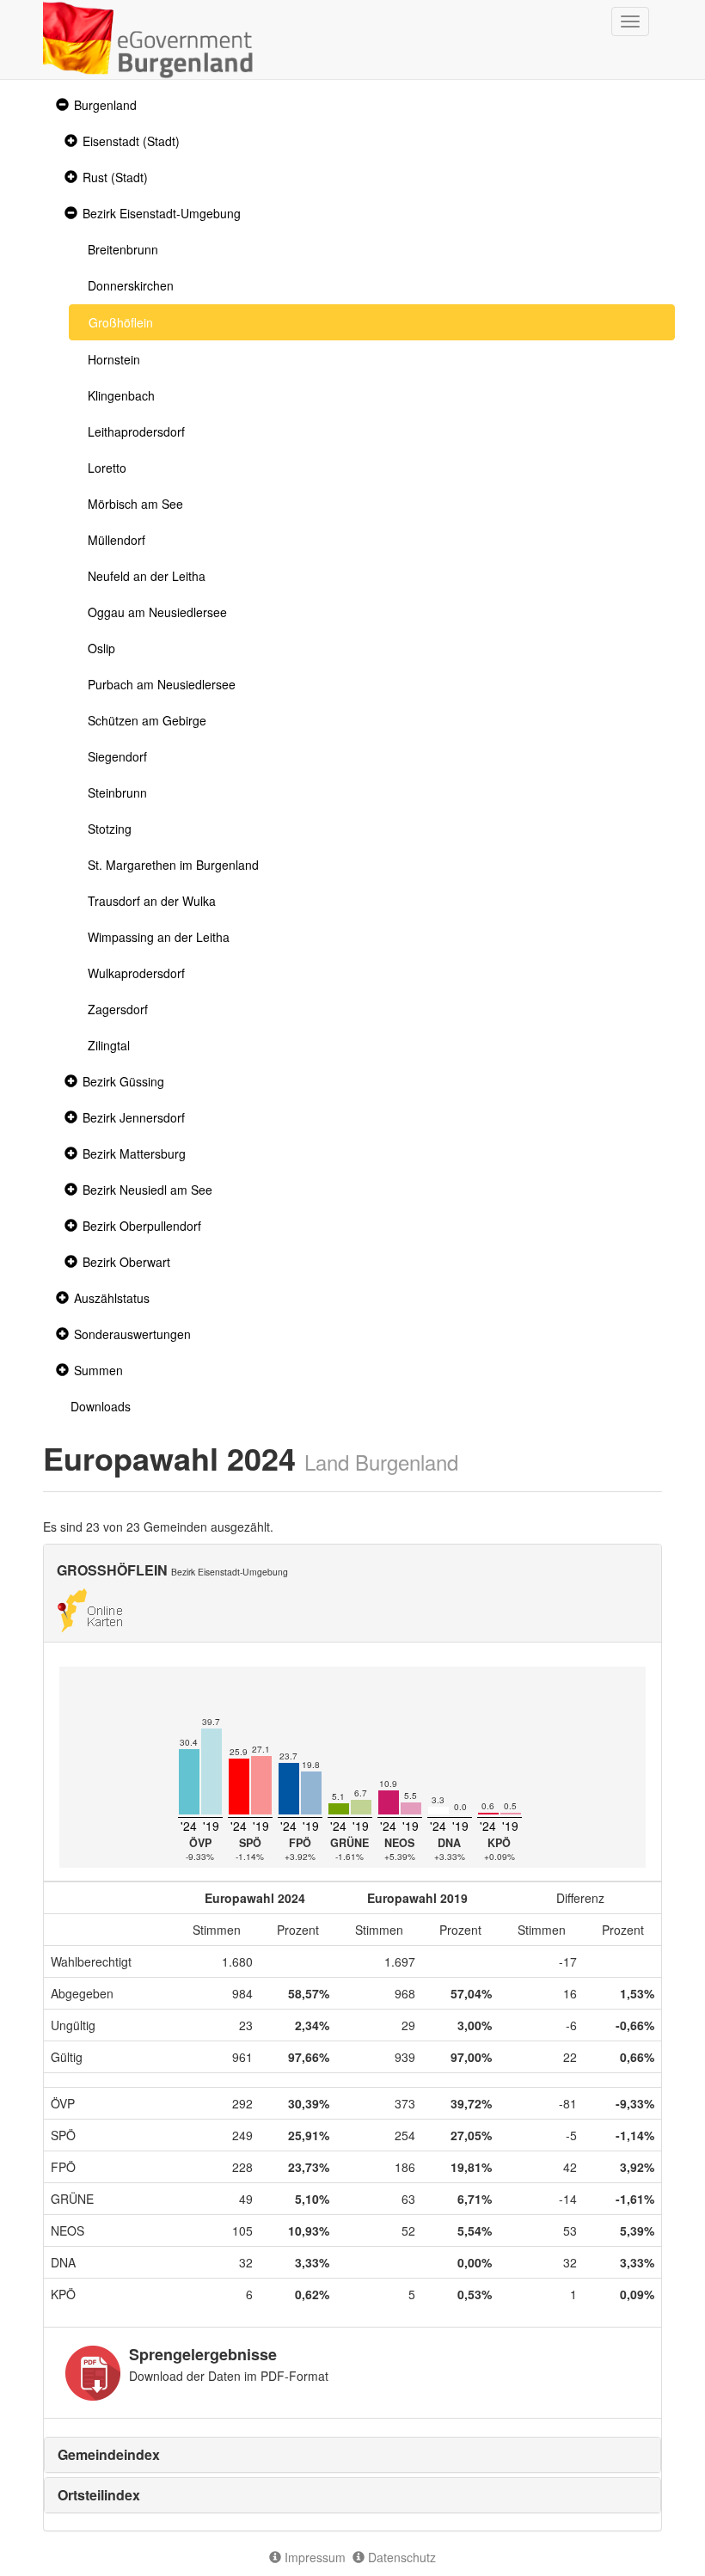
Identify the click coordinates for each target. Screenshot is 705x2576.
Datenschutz (400, 2557)
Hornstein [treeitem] (114, 359)
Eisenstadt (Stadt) (131, 141)
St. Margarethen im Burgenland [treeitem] (173, 865)
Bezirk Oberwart (126, 1262)
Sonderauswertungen (132, 1334)
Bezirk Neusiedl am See (147, 1190)
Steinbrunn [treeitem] (117, 792)
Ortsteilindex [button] (99, 2495)
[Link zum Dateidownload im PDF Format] (93, 2373)
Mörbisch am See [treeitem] (135, 504)
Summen (98, 1370)
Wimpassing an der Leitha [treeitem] (159, 937)
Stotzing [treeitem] (110, 829)
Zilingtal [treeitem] (109, 1045)
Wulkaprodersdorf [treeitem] (136, 973)
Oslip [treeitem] (101, 648)
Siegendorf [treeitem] (117, 756)
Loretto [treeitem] (107, 468)
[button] (60, 105)
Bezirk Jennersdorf (134, 1117)
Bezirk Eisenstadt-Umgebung (162, 213)
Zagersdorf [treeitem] (118, 1009)
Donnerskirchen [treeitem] (131, 285)
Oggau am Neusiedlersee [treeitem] (157, 612)
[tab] (352, 2455)
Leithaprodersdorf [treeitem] (136, 431)
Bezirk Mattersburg (134, 1153)
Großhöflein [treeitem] (121, 322)
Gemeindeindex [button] (109, 2454)
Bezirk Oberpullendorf (142, 1226)
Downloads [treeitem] (101, 1406)
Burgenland (105, 105)
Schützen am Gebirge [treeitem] (147, 720)
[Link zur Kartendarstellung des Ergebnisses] (90, 1608)
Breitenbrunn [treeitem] (123, 249)
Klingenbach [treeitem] (121, 395)
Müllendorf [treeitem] (116, 540)
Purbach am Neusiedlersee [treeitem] (162, 684)
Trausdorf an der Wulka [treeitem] (152, 901)
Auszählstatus (112, 1298)
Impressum (313, 2557)
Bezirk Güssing (123, 1081)
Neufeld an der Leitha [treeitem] (147, 576)
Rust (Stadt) (115, 177)
